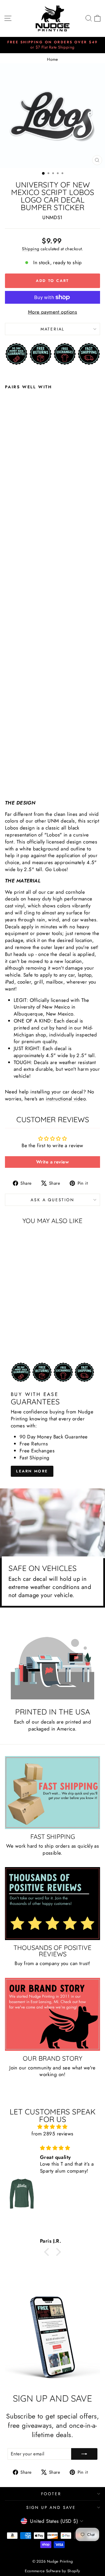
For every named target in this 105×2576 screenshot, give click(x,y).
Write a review (52, 1162)
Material (52, 329)
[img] (52, 2127)
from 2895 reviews (52, 2134)
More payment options (53, 312)
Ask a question (52, 1200)
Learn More (32, 1471)
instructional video (66, 1099)
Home (52, 59)
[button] (48, 2252)
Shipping (30, 249)
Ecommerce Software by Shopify (52, 2571)
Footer (51, 2494)
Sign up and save (51, 2507)
